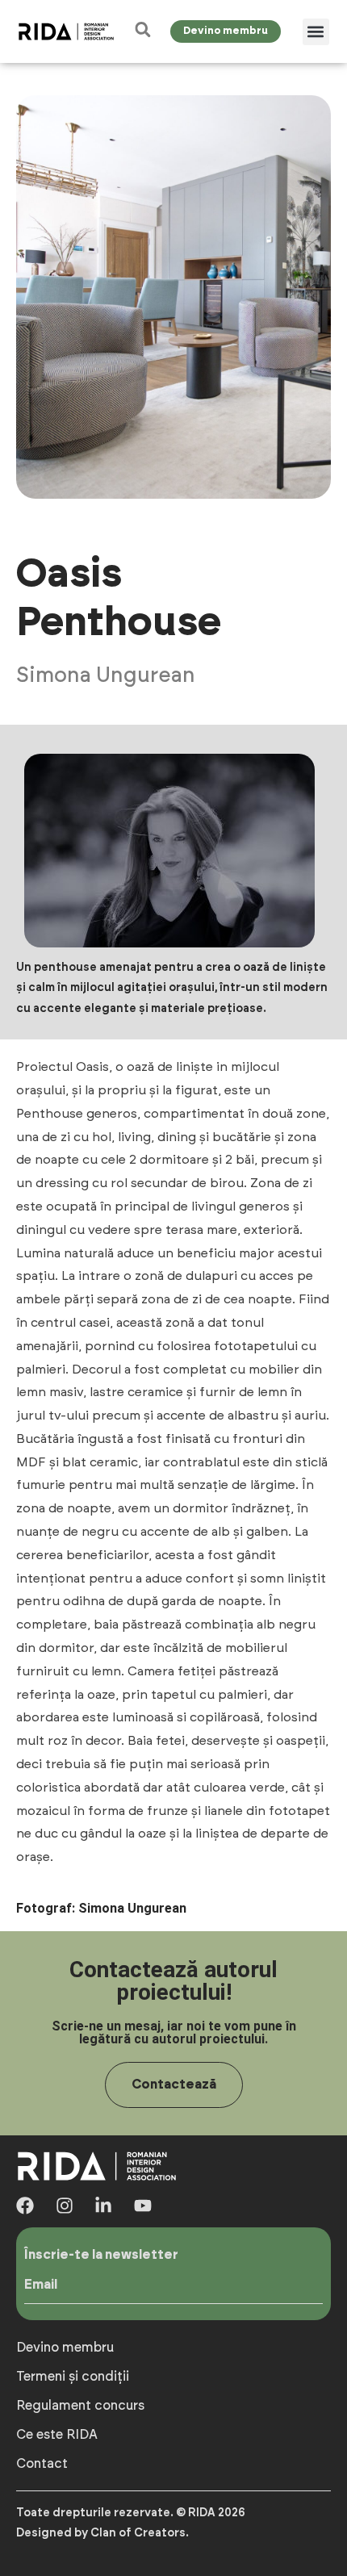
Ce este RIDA (57, 2435)
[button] (316, 32)
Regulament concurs (80, 2406)
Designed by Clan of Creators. (102, 2533)
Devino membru (65, 2348)
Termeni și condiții (73, 2377)
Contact (42, 2464)
